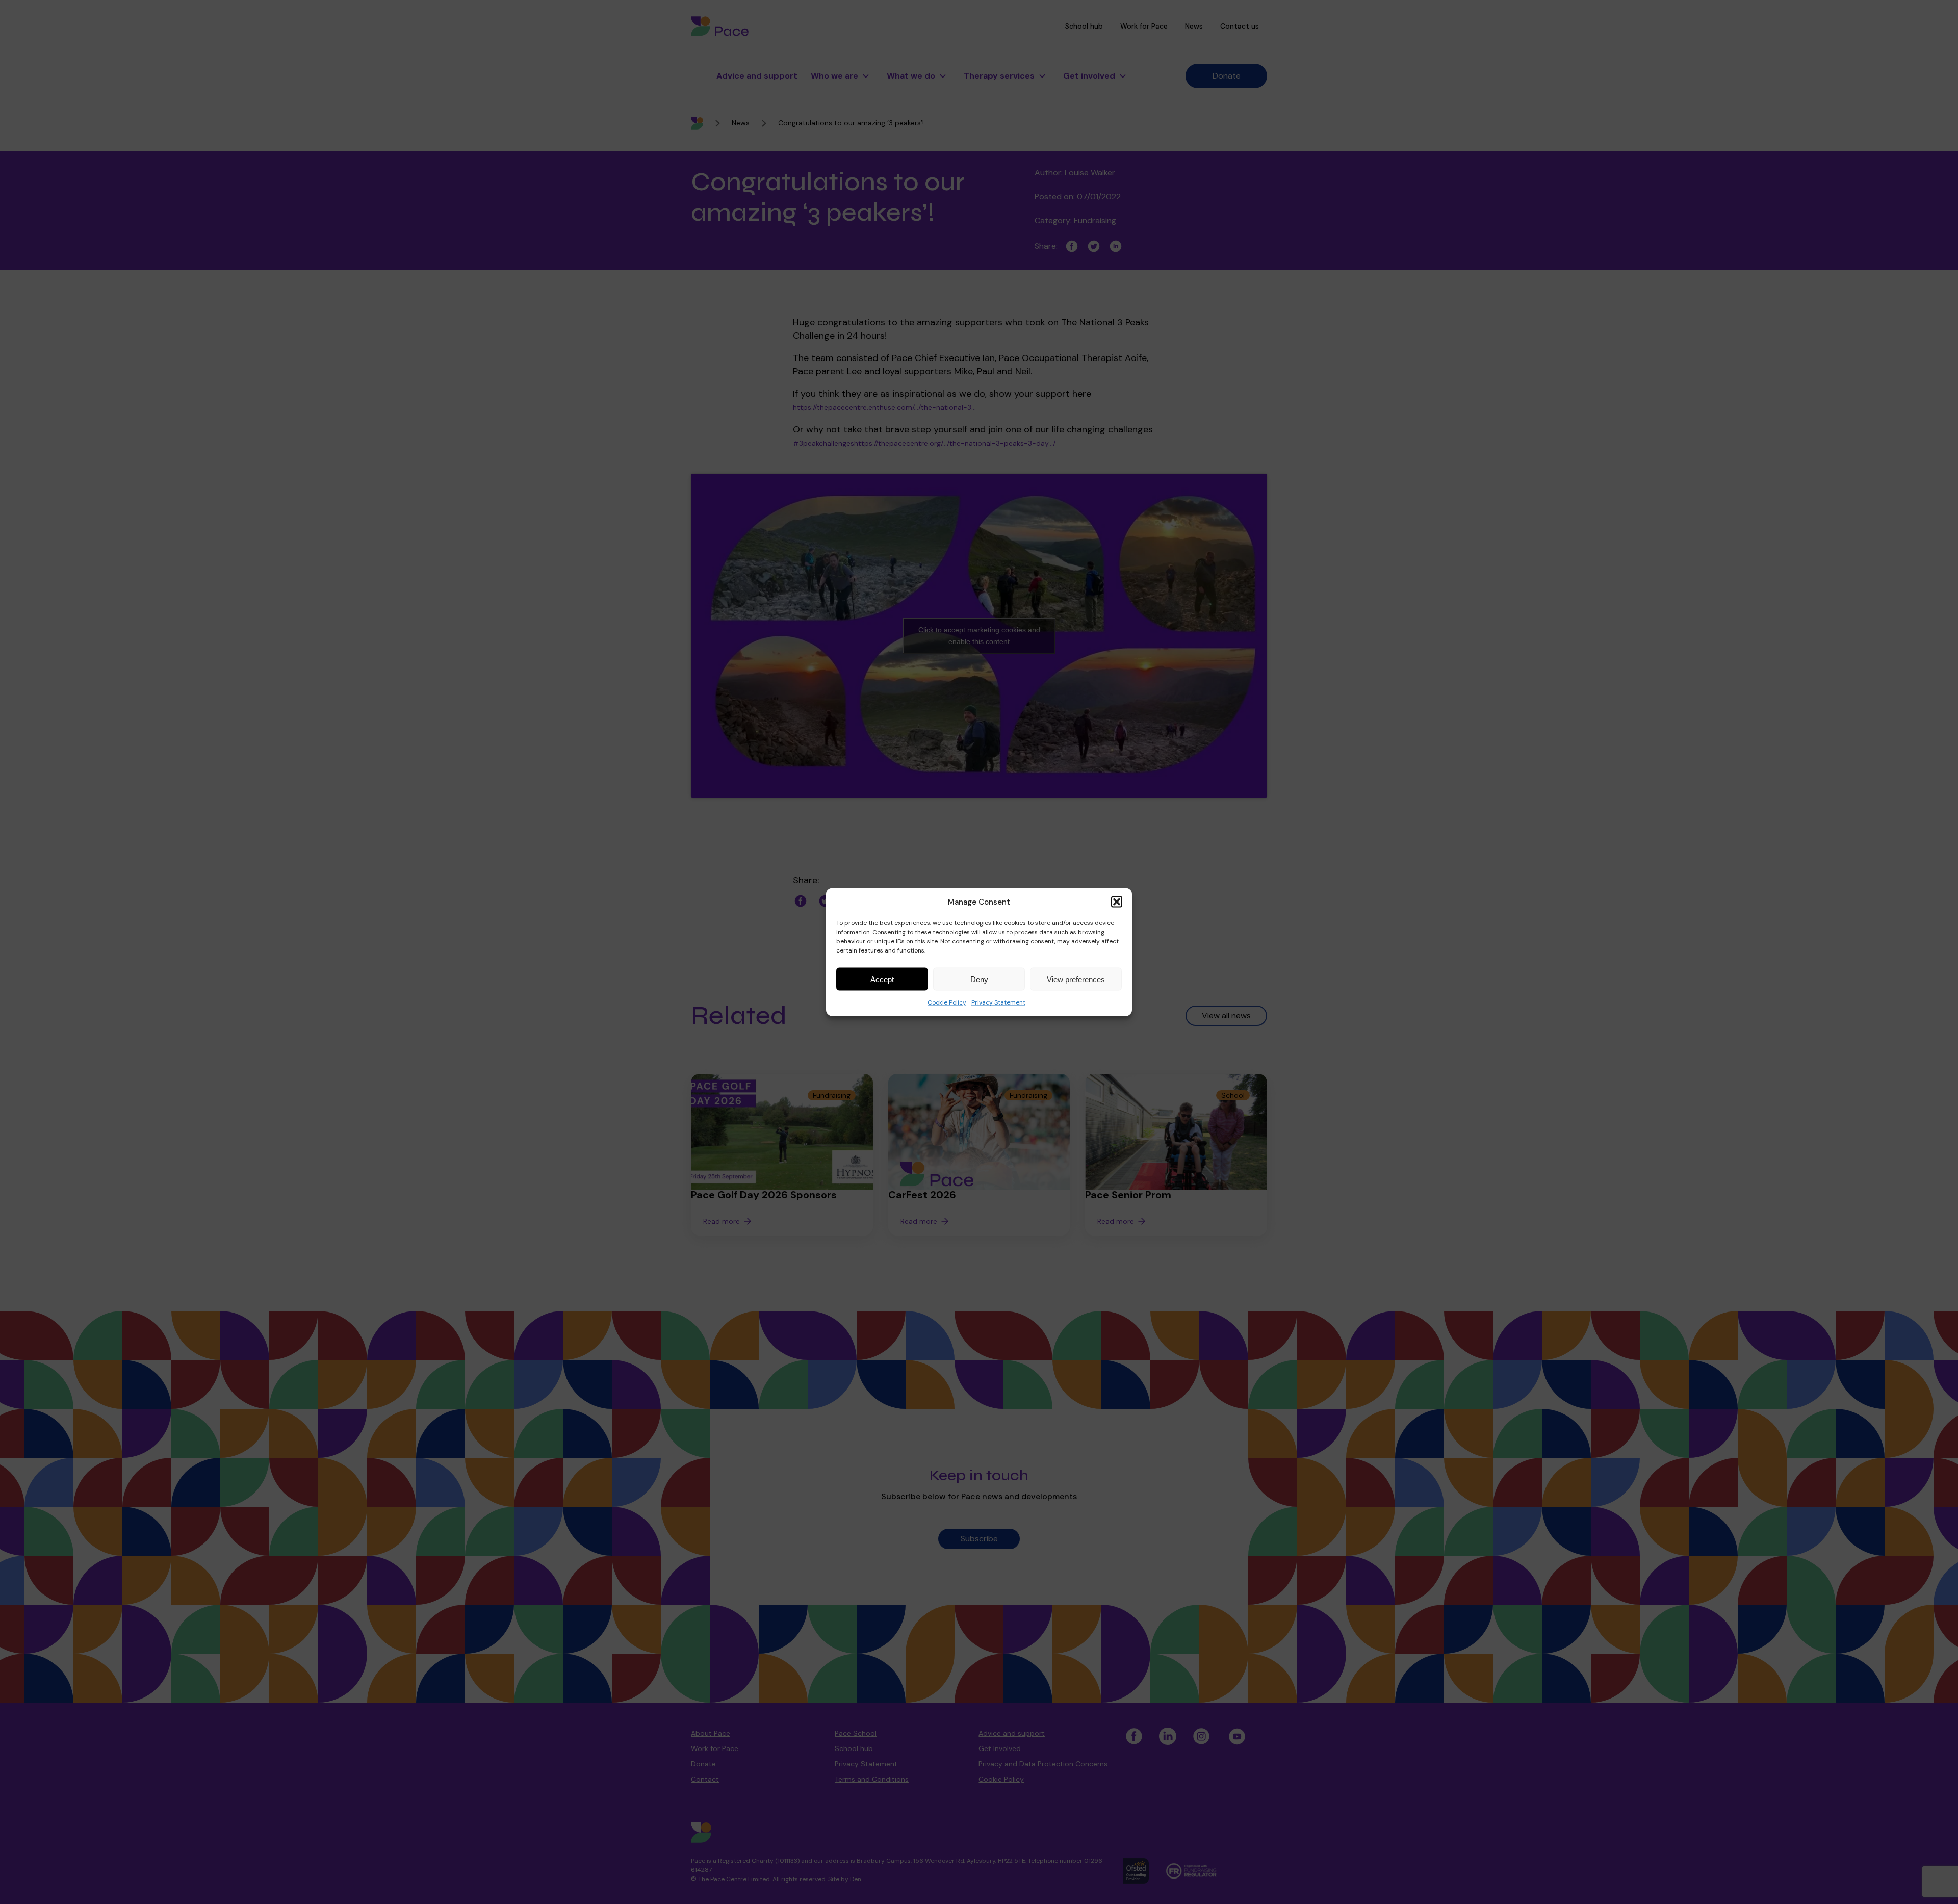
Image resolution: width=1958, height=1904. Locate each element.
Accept (882, 979)
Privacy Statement (998, 1002)
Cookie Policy (947, 1002)
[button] (1117, 902)
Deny (979, 979)
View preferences (1076, 979)
